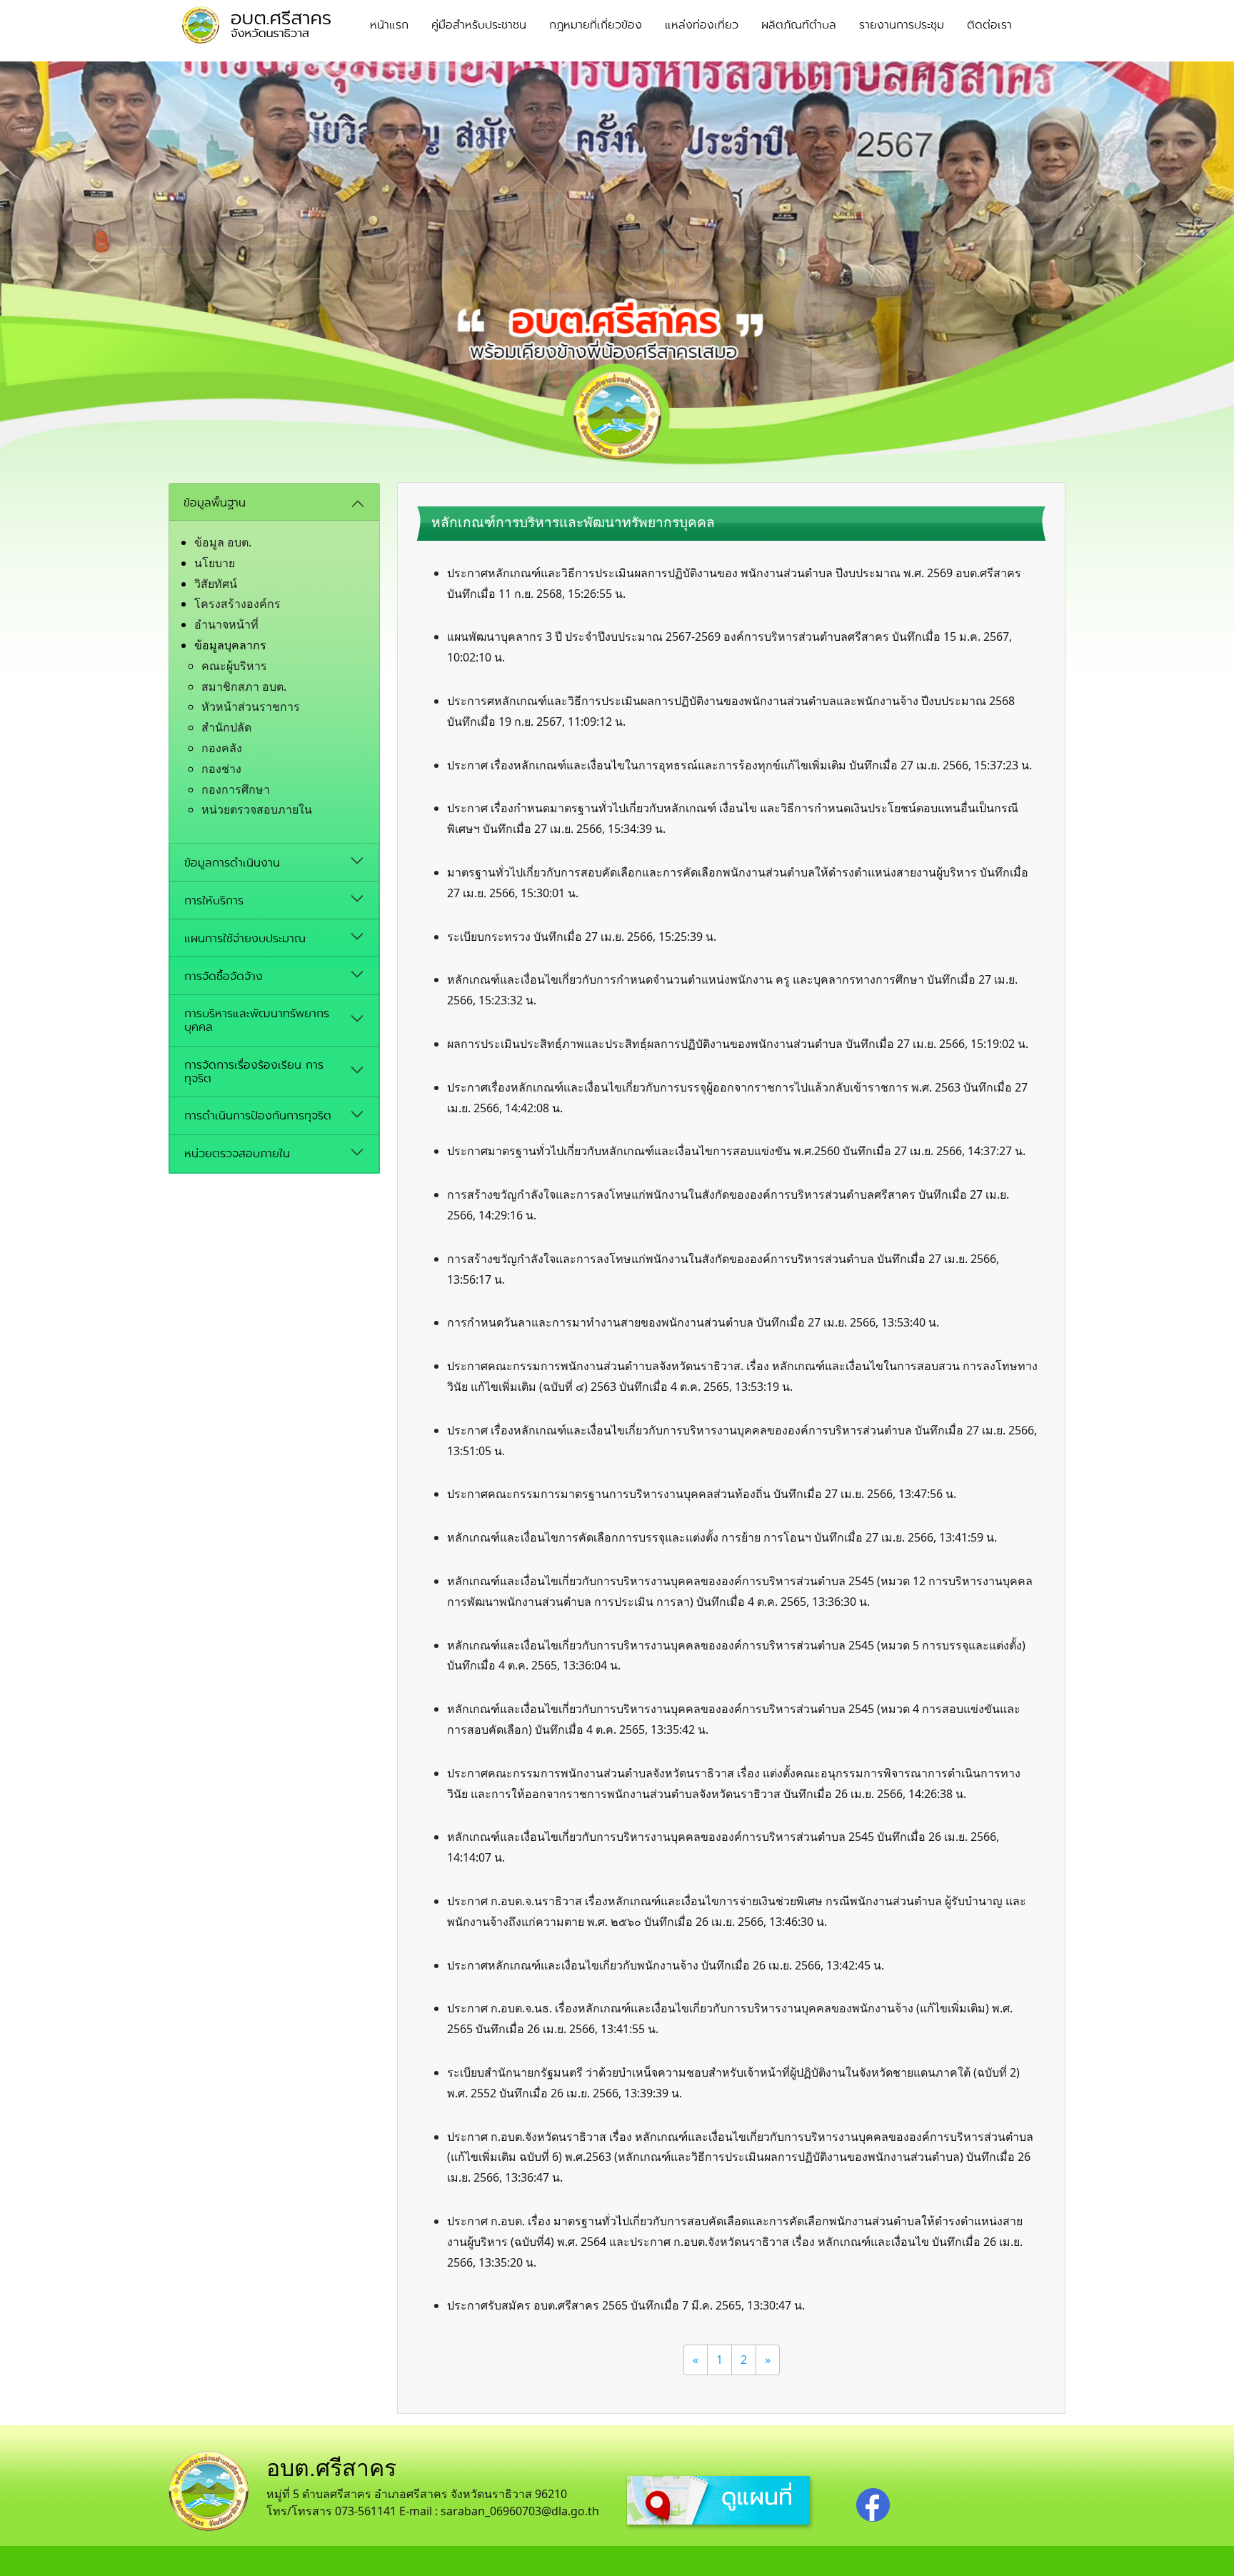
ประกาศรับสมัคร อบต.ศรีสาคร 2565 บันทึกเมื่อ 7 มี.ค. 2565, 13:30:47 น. (626, 2305)
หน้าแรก (389, 25)
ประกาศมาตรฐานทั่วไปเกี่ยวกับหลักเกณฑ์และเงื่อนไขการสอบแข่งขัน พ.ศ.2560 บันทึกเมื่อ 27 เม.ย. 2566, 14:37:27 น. (736, 1151)
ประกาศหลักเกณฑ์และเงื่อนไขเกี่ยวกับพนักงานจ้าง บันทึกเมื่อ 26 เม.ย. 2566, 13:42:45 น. (666, 1965)
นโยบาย (215, 563)
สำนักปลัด (226, 727)
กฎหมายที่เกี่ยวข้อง (596, 25)
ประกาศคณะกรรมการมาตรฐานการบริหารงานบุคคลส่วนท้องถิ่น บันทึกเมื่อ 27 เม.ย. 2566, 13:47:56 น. (702, 1494)
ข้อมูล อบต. (223, 542)
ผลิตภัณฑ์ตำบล (799, 25)
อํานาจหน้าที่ (226, 624)
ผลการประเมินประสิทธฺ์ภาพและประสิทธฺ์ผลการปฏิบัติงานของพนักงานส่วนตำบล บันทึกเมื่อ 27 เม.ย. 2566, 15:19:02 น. (738, 1044)
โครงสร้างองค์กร (237, 604)
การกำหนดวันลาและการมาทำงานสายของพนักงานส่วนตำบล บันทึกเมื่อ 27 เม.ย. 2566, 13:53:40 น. (693, 1322)
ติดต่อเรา (989, 25)
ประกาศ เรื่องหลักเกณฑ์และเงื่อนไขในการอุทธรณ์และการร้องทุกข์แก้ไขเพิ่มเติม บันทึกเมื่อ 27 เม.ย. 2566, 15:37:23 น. (739, 765)
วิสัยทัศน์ (216, 584)
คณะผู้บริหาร (234, 666)
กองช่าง (221, 769)
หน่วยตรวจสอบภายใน (257, 809)
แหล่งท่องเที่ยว (702, 25)
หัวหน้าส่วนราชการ (251, 707)
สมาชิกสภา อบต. (244, 687)
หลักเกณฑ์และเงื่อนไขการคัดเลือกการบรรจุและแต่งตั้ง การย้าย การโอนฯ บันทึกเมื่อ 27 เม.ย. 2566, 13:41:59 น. (722, 1537)
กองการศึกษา (236, 789)
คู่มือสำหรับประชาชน (479, 25)
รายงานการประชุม (902, 25)
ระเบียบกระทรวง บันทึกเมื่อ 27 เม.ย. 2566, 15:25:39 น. (582, 937)
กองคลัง (222, 748)
